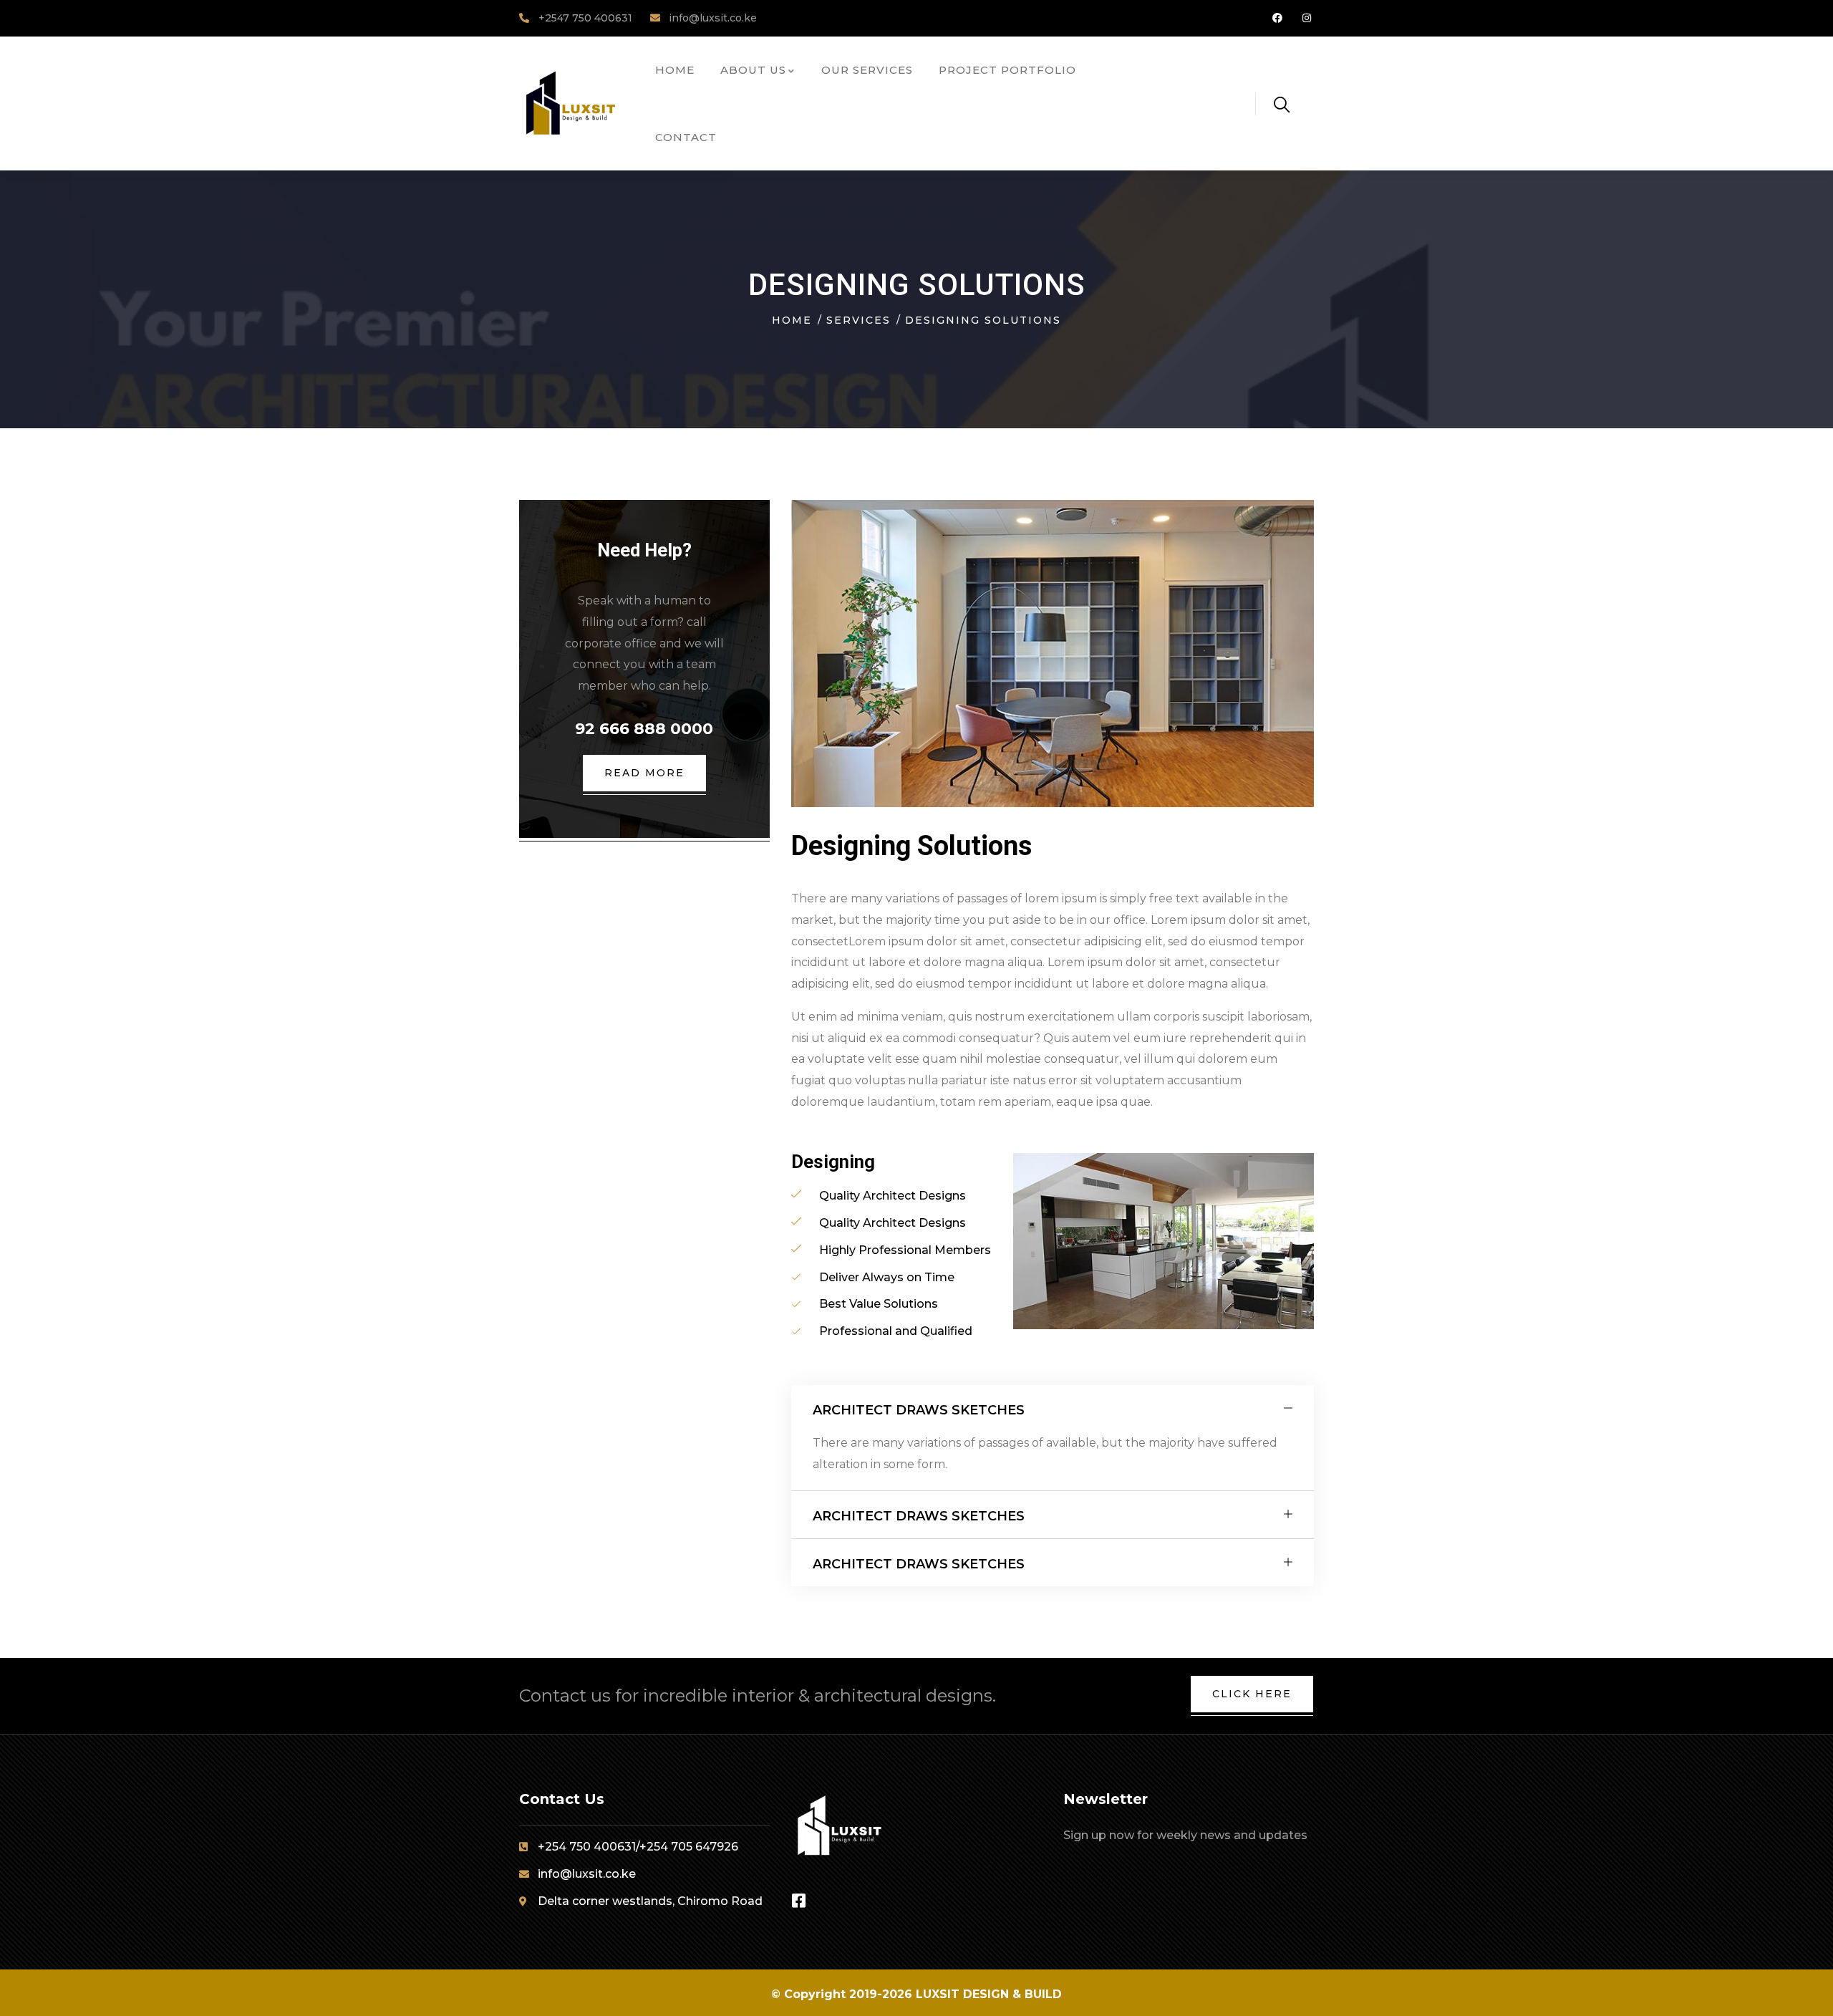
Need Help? (644, 550)
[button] (1053, 1409)
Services (859, 320)
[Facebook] (1277, 18)
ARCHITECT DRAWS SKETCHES (919, 1410)
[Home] (570, 103)
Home (792, 320)
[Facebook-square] (799, 1901)
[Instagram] (1306, 18)
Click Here (1252, 1694)
